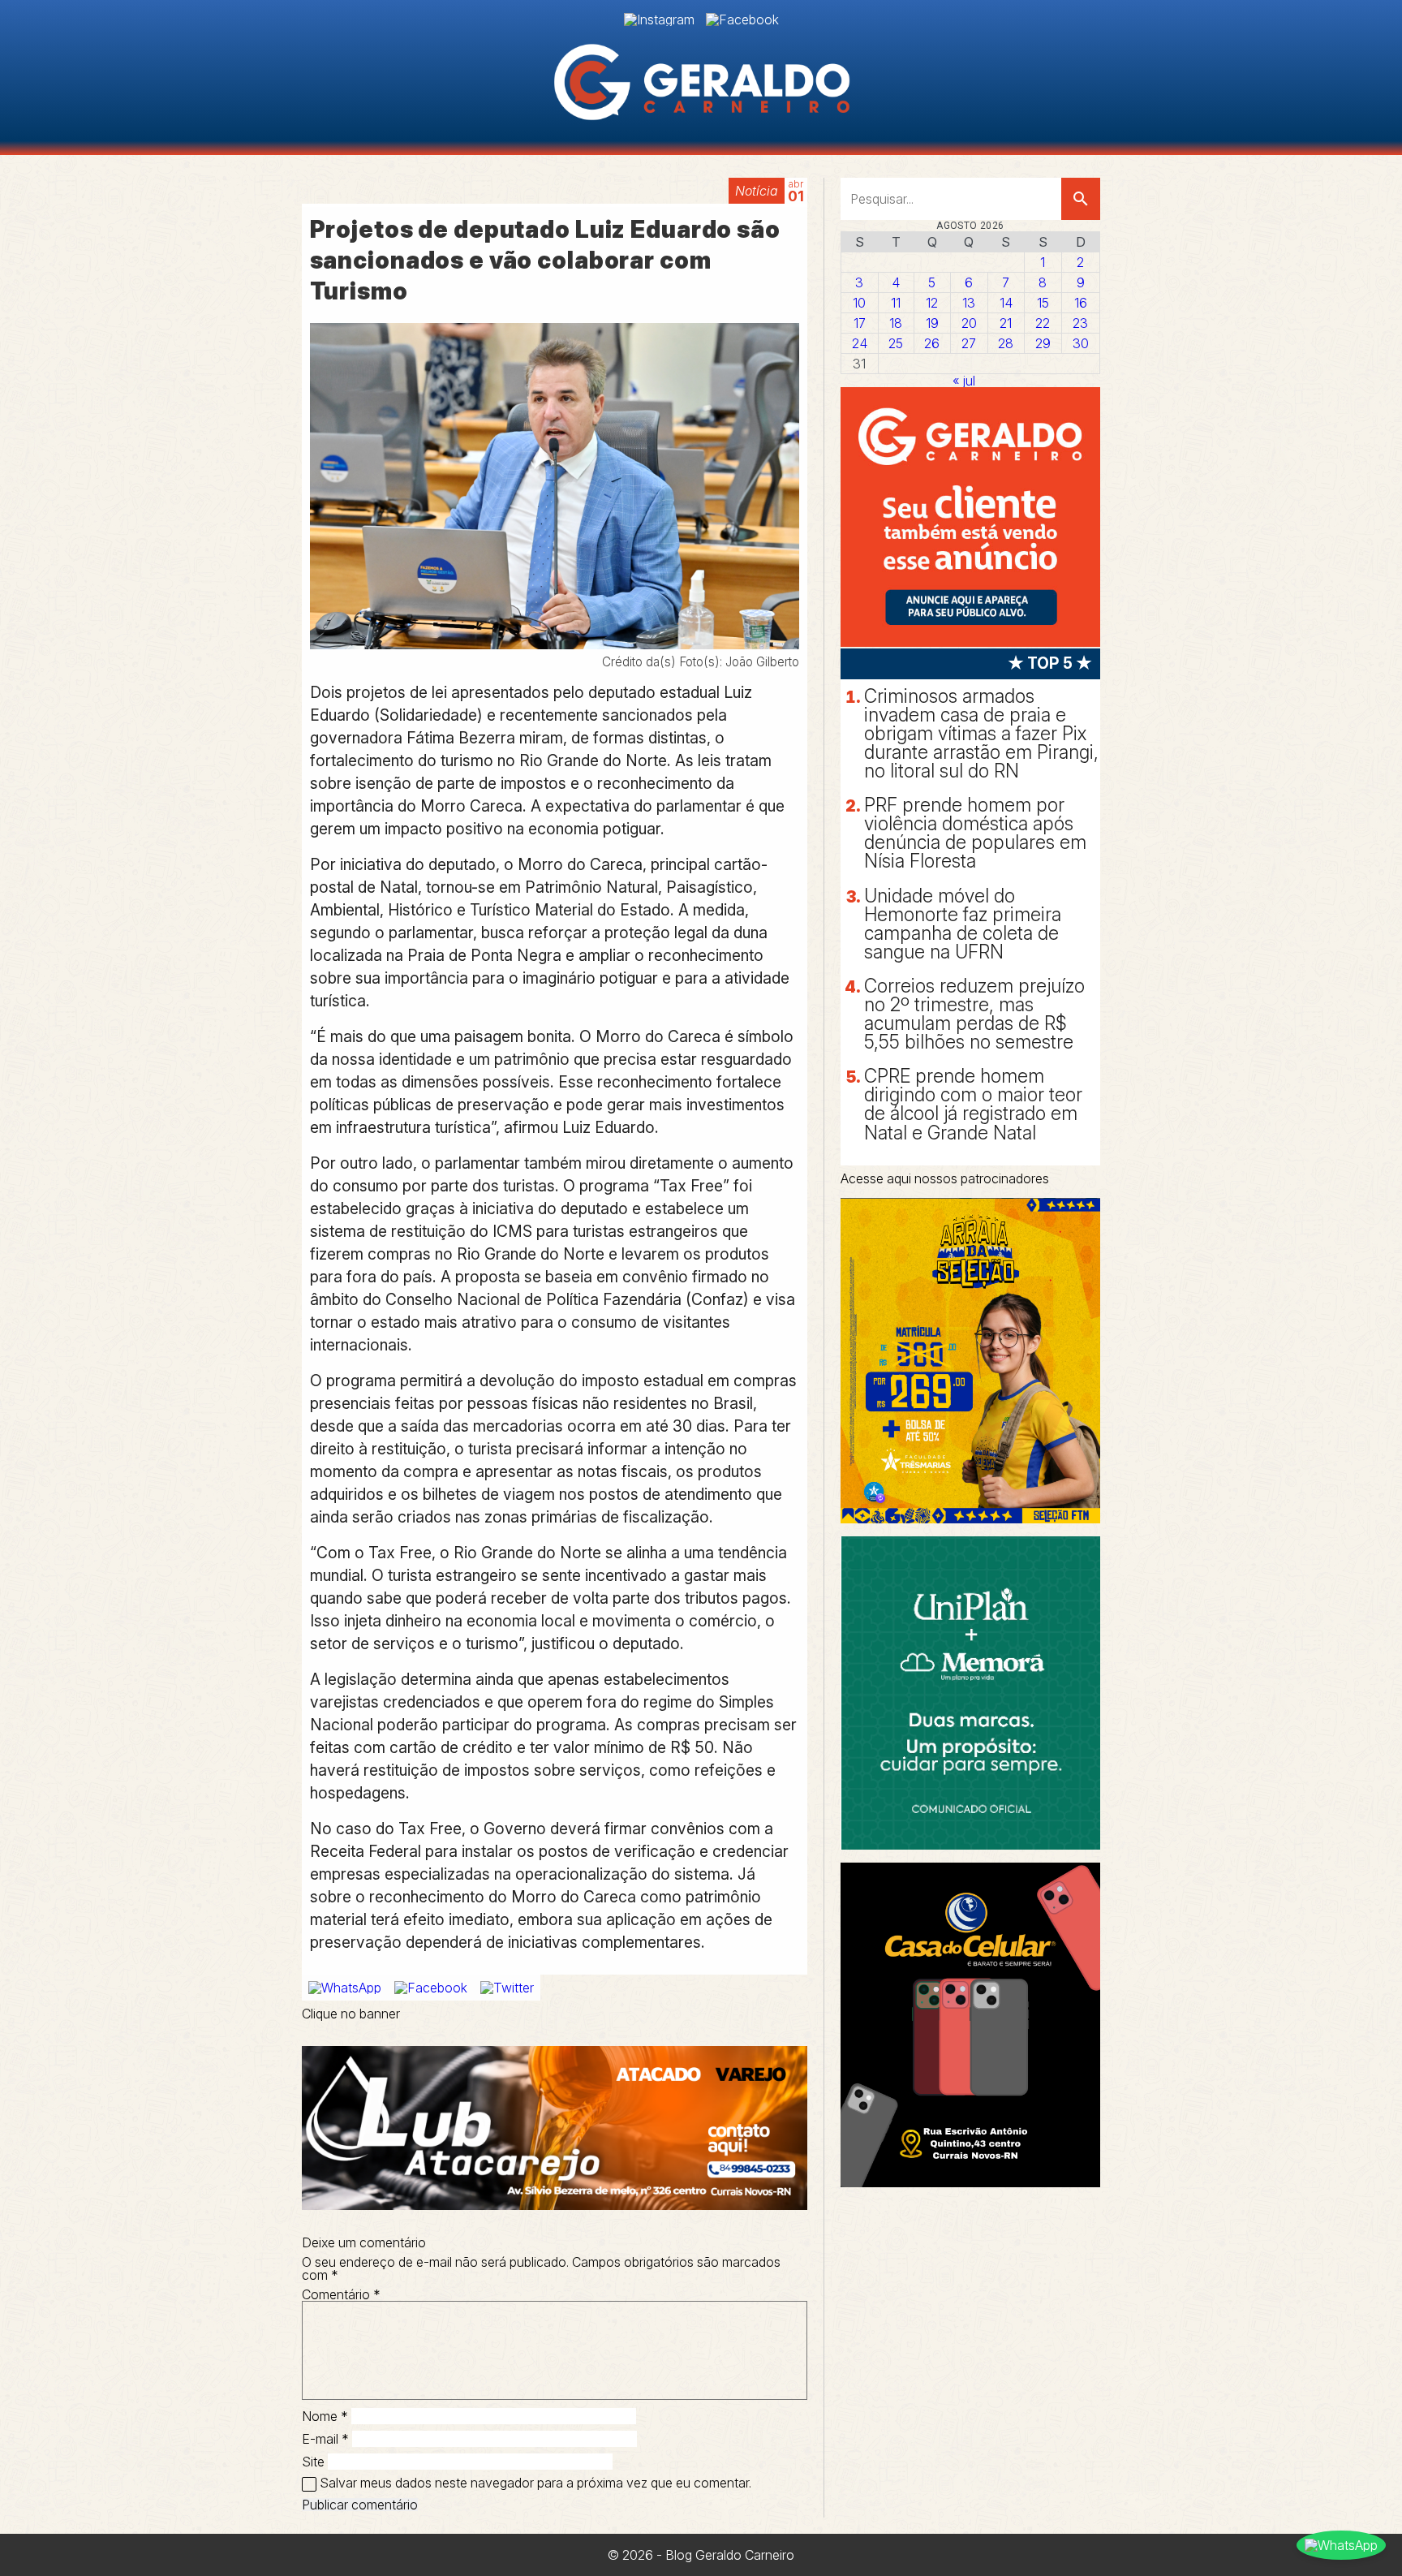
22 (1043, 323)
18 (896, 323)
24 (860, 343)
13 (969, 303)
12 (932, 303)
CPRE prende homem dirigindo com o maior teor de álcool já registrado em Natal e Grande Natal (973, 1104)
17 (860, 323)
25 (896, 343)
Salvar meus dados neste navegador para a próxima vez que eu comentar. (535, 2483)
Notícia (757, 191)
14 (1006, 303)
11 (896, 303)
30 (1081, 343)
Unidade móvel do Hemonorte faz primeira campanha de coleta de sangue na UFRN (963, 924)
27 (969, 343)
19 (932, 323)
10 (859, 303)
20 (969, 323)
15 (1043, 303)
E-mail (325, 2439)
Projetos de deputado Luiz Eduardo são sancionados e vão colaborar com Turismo (545, 260)
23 (1080, 323)
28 (1006, 343)
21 (1006, 323)
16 (1081, 303)
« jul (964, 381)
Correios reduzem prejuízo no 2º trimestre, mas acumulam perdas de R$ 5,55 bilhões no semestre (974, 1014)
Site (313, 2462)
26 (932, 343)
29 (1043, 343)
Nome (325, 2416)
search (1081, 199)
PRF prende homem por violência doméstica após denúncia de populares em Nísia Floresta (975, 833)
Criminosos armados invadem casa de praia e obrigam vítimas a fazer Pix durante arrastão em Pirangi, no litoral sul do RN (981, 734)
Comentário (341, 2294)
